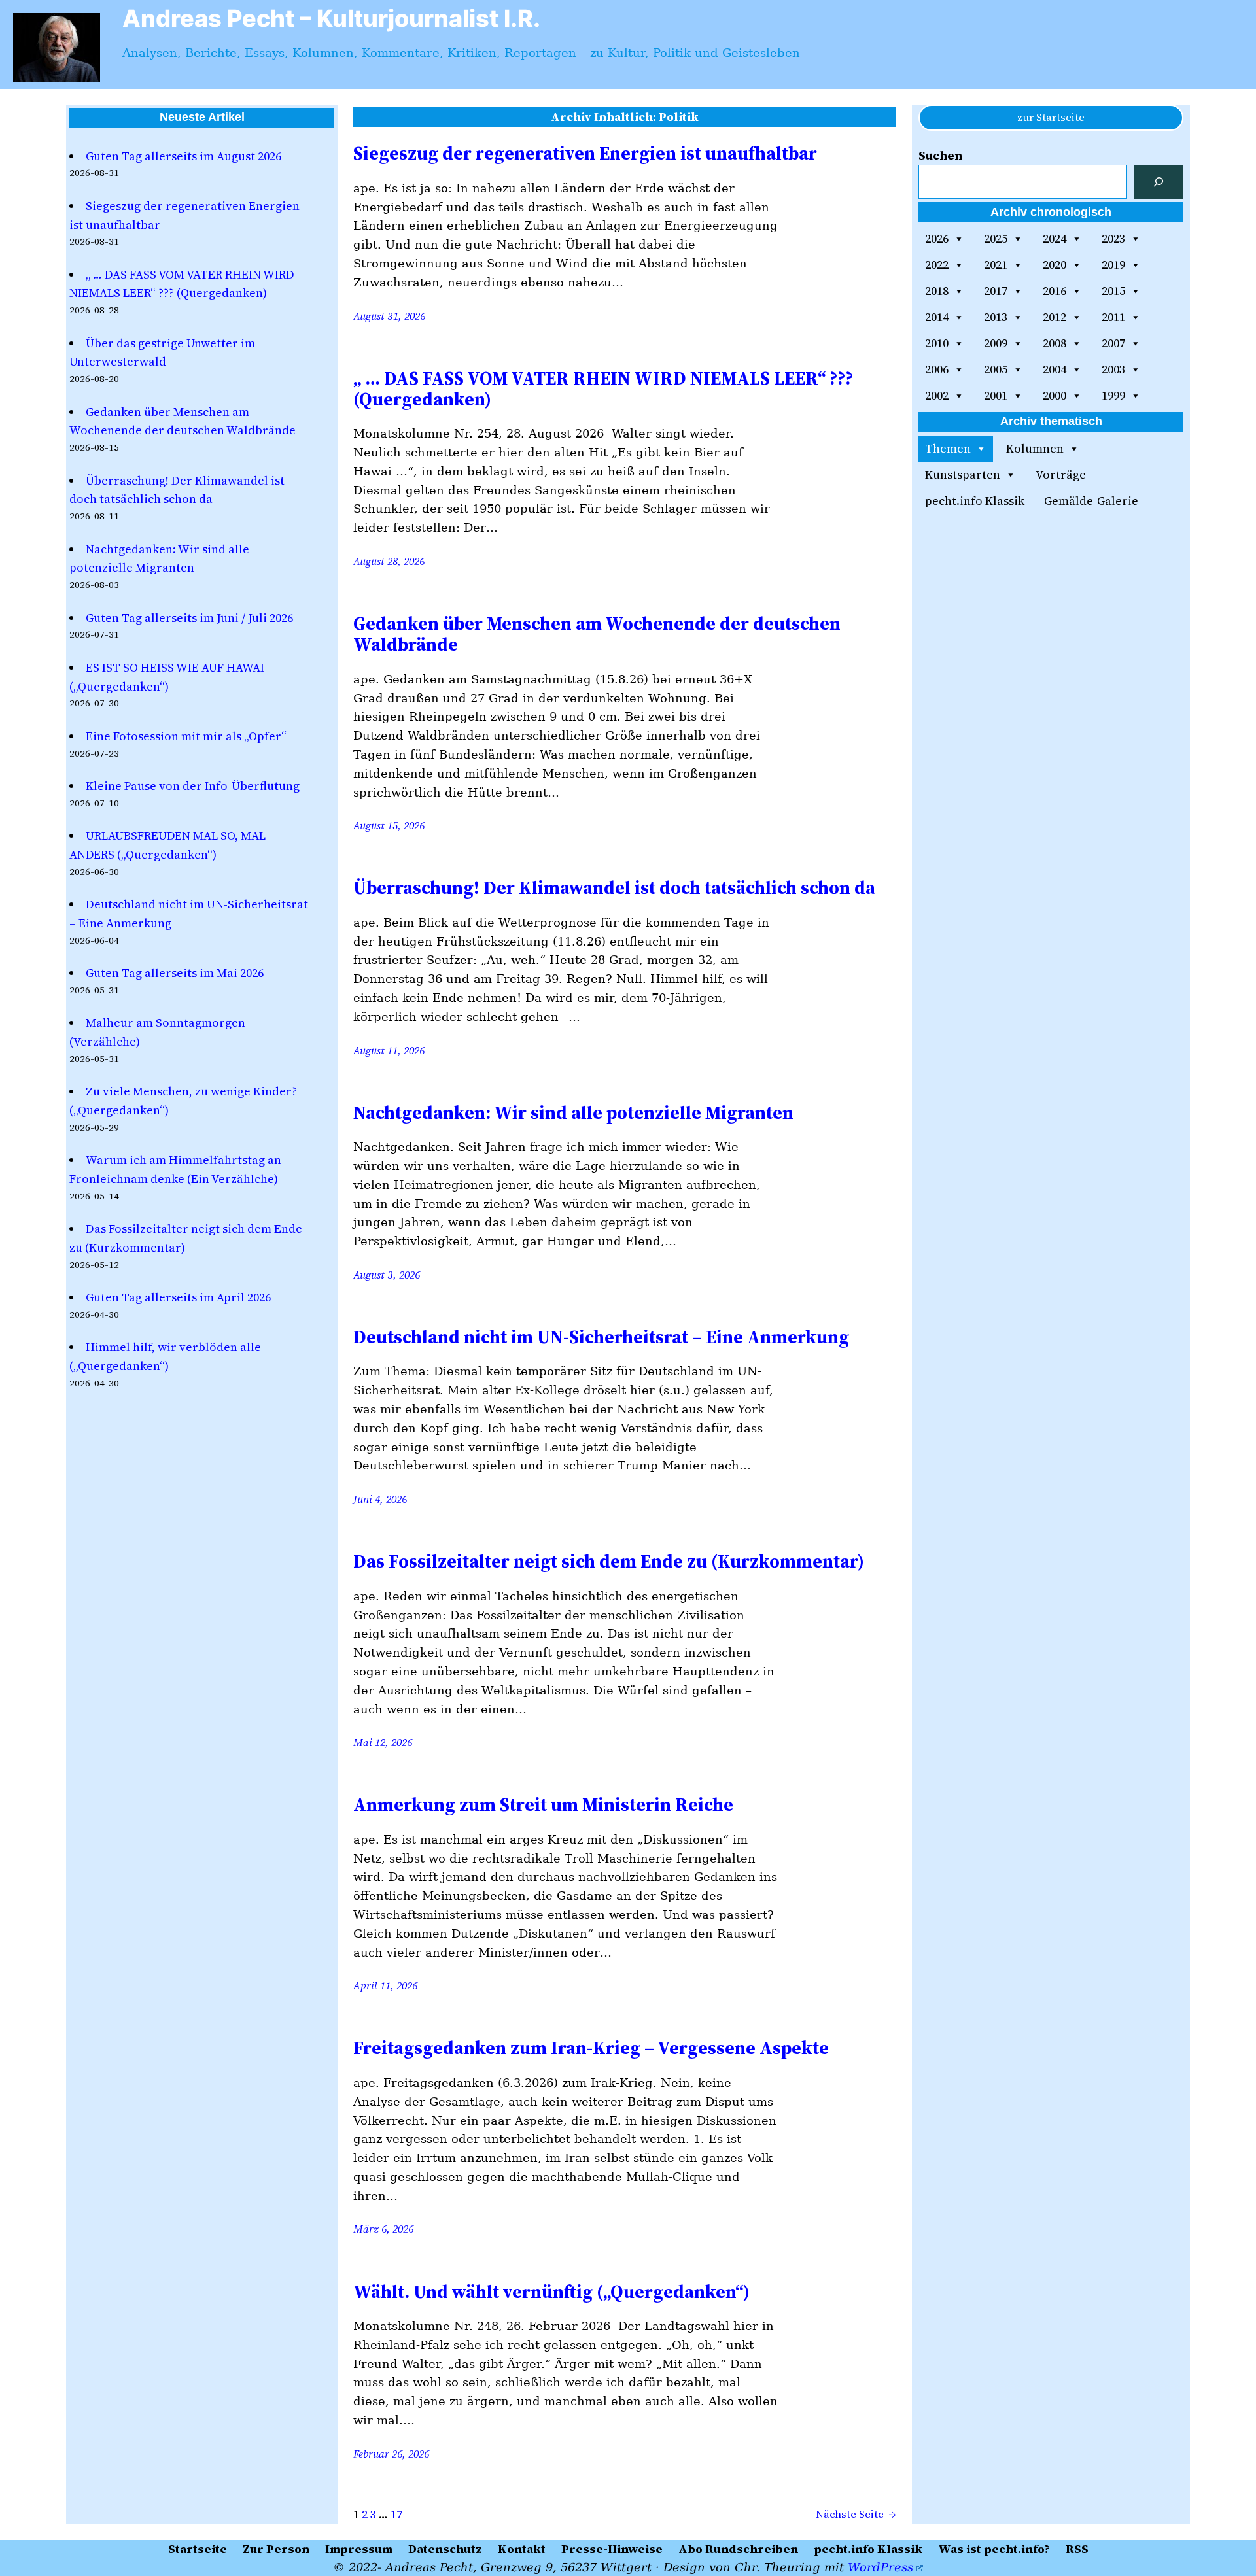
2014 (937, 317)
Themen (948, 448)
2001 (996, 395)
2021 (996, 265)
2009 (996, 343)
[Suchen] (1159, 182)
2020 (1055, 265)
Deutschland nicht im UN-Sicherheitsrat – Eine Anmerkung (601, 1337)
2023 (1113, 238)
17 (396, 2514)
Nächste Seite (856, 2514)
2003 (1113, 369)
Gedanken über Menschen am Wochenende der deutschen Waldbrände (597, 634)
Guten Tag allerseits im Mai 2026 (175, 973)
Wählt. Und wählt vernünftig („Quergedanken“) (551, 2292)
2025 (996, 238)
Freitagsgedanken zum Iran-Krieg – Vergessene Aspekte (591, 2048)
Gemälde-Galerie (1091, 501)
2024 (1055, 238)
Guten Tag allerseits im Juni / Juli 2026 (189, 618)
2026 (937, 238)
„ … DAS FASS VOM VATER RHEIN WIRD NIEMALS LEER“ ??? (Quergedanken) (603, 388)
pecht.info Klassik (975, 501)
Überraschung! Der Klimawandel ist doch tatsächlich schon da (614, 887)
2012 (1055, 317)
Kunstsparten (963, 474)
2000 (1055, 395)
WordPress (881, 2567)
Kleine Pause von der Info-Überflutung (193, 786)
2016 (1055, 291)
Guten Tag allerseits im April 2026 (178, 1297)
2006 (937, 369)
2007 (1113, 343)
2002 (937, 395)
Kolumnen (1035, 448)
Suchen (940, 155)
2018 (937, 291)
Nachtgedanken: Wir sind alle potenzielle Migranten (573, 1112)
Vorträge (1061, 474)
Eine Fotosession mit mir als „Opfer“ (186, 736)
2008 (1055, 343)
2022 (937, 265)
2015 (1113, 291)
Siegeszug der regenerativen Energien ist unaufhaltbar (585, 153)
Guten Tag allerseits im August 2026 (183, 156)
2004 (1055, 369)
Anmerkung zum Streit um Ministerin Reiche (543, 1804)
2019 (1113, 265)
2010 (937, 343)
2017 (996, 291)
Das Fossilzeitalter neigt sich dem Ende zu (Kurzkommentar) (609, 1561)
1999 (1113, 395)
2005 (996, 369)
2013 (996, 317)
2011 (1113, 317)
